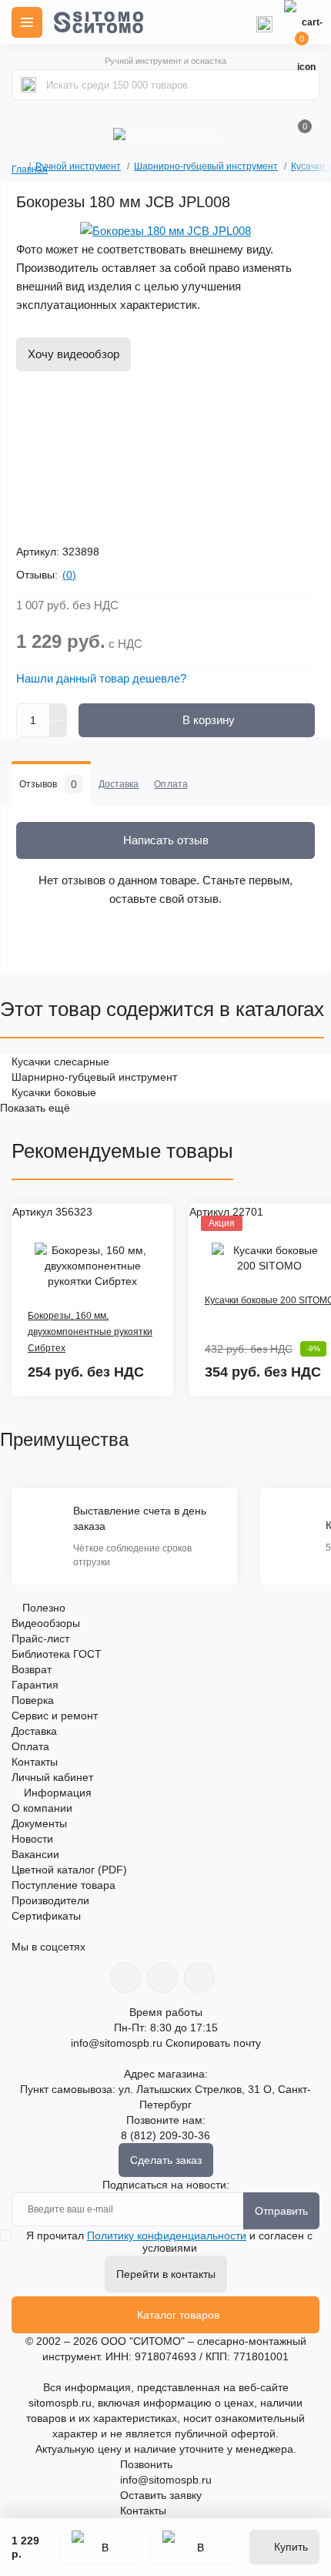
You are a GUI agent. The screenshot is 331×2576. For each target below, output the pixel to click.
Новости (32, 1839)
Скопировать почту (213, 2043)
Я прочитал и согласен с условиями (169, 2242)
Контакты (35, 1762)
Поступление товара (64, 1885)
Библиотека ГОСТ (57, 1654)
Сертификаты (46, 1916)
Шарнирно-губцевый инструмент (206, 166)
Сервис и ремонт (55, 1716)
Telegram (199, 1977)
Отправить (281, 2211)
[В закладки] (99, 2547)
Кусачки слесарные (60, 1062)
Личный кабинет (52, 1777)
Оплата (30, 1746)
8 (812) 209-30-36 (165, 2135)
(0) (69, 575)
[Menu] (27, 22)
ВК (125, 1977)
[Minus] (59, 730)
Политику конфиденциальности (167, 2236)
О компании (42, 1808)
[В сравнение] (194, 2547)
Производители (50, 1900)
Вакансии (35, 1854)
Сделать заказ (166, 2160)
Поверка (33, 1700)
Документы (39, 1823)
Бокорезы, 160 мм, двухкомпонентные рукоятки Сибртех (90, 1332)
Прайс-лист (40, 1639)
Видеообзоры (46, 1623)
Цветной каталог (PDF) (69, 1870)
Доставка (34, 1731)
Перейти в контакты (166, 2274)
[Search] (28, 85)
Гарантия (35, 1685)
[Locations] (219, 22)
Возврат (32, 1669)
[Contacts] (264, 22)
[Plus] (59, 712)
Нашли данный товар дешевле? (101, 678)
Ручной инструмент (78, 166)
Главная (17, 168)
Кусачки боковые (54, 1092)
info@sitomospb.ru (117, 2043)
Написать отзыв (166, 840)
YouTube (162, 1977)
